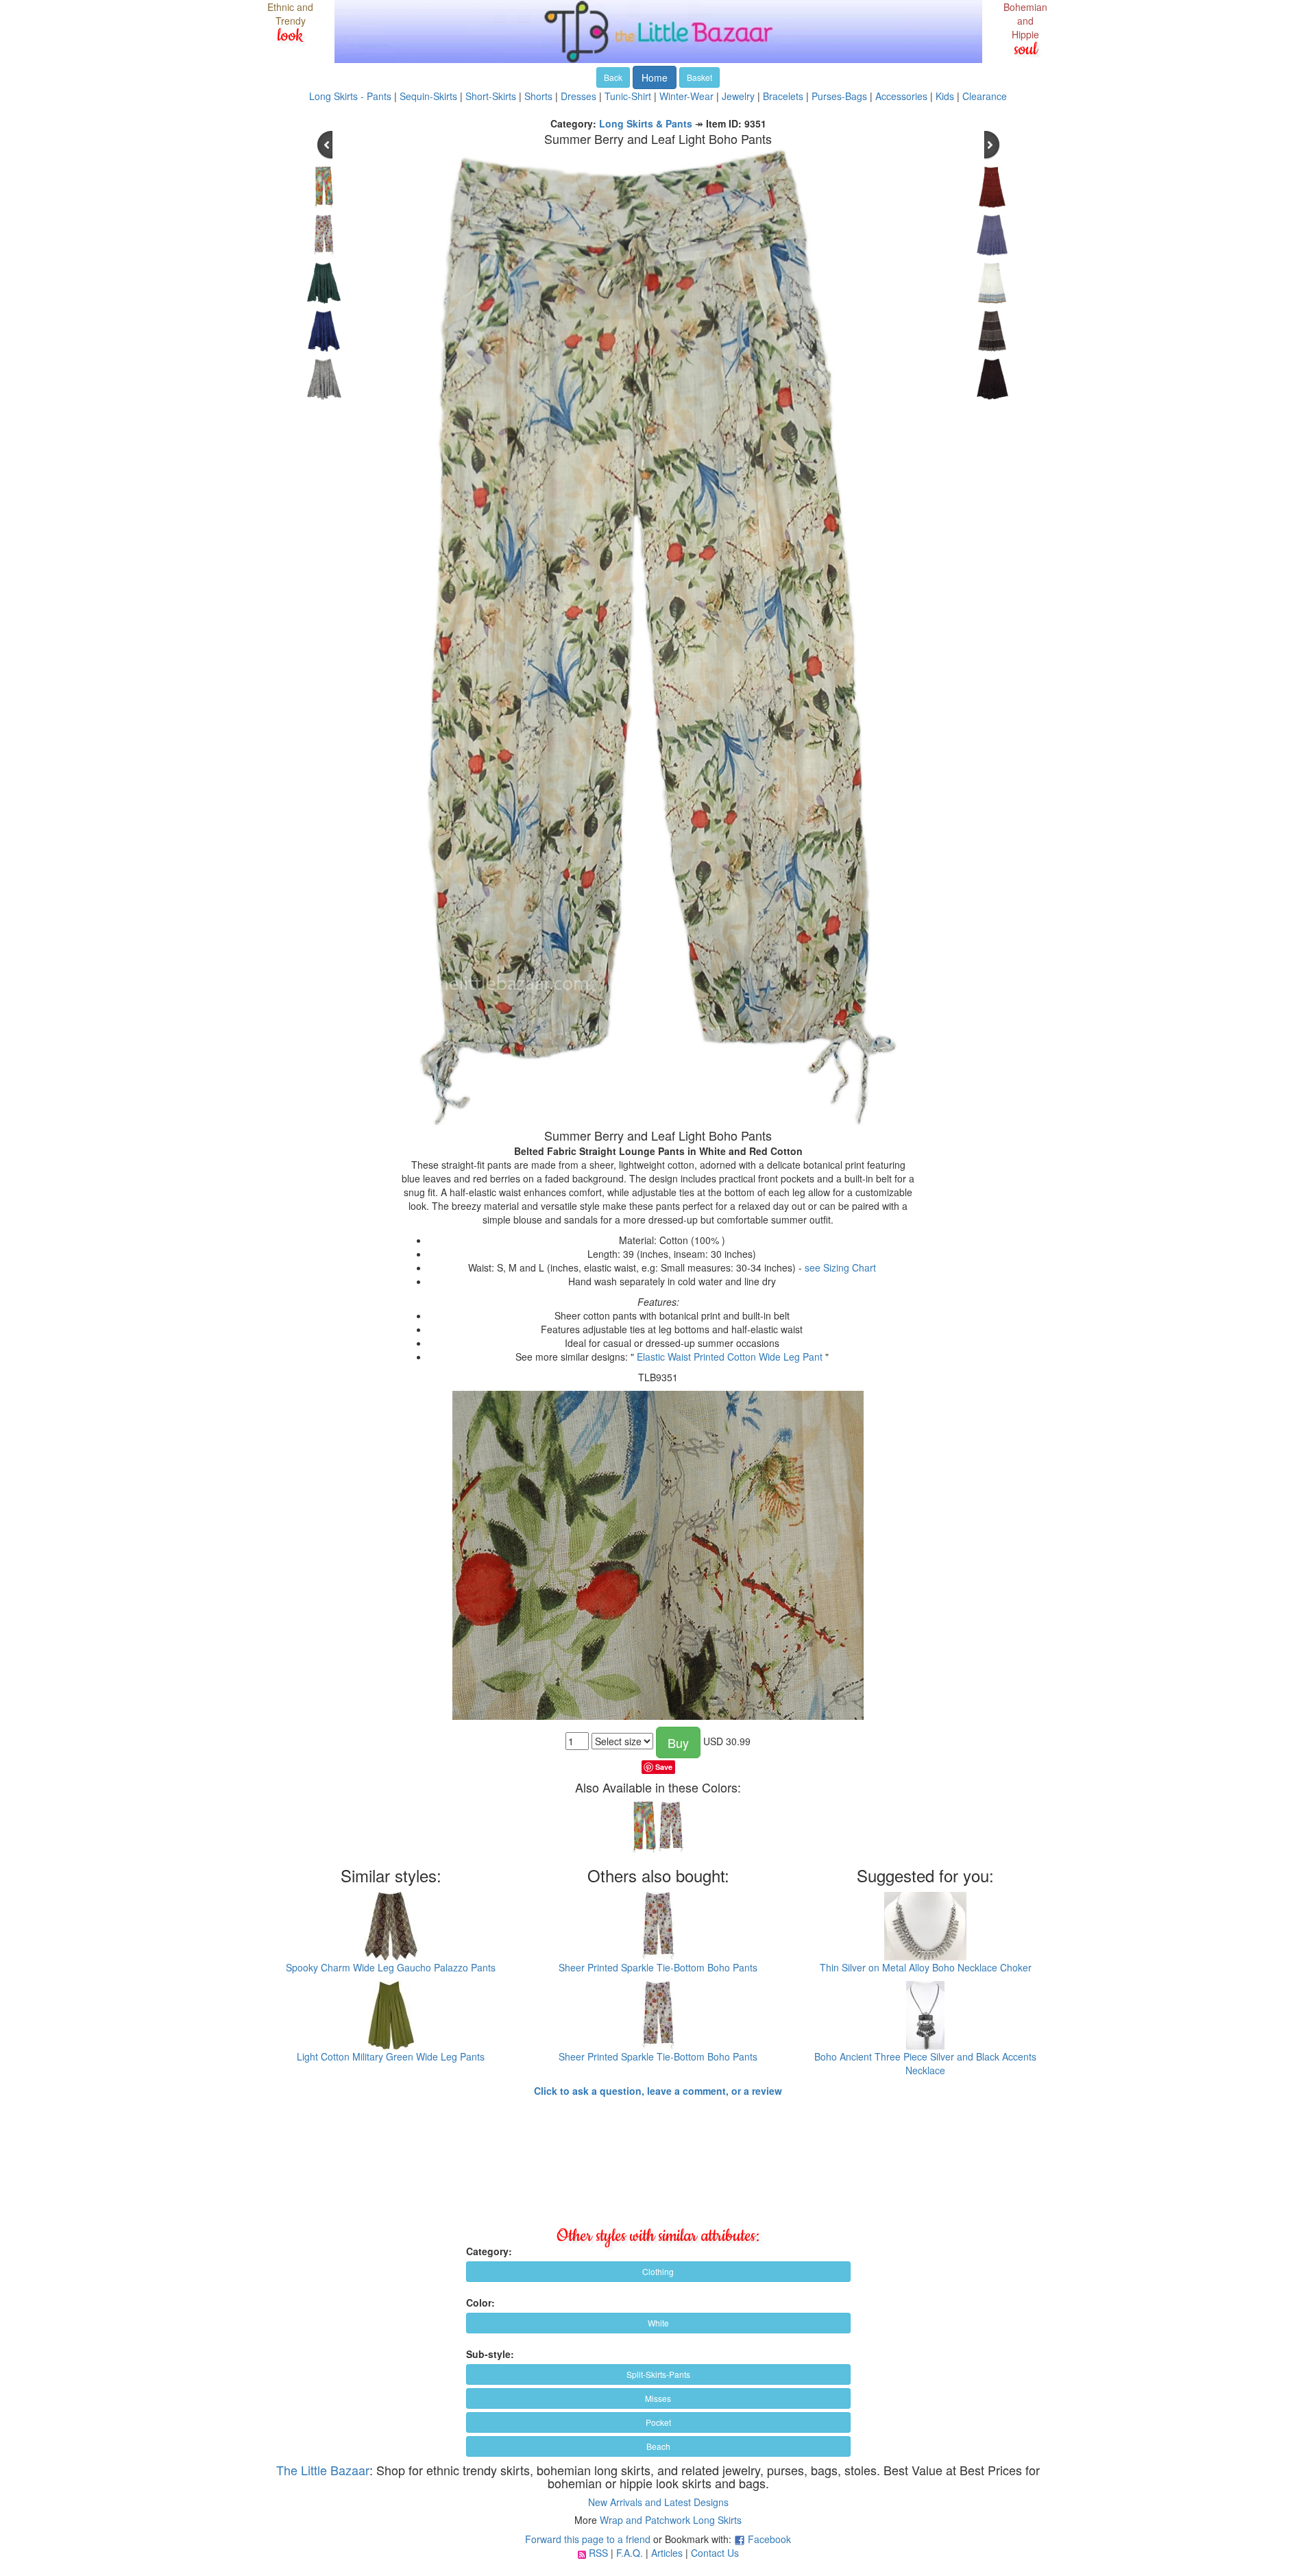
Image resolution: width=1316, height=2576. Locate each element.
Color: (480, 2302)
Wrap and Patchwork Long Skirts (671, 2520)
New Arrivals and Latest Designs (658, 2502)
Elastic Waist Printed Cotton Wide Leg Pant (730, 1357)
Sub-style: (490, 2354)
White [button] (658, 2323)
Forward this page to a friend (588, 2539)
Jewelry (738, 96)
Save (664, 1767)
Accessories (901, 96)
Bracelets (783, 96)
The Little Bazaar (323, 2470)
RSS (598, 2553)
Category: (489, 2251)
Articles (667, 2553)
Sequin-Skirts (428, 96)
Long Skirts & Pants (646, 123)
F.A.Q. (630, 2553)
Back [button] (613, 77)
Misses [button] (658, 2398)
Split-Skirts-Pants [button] (658, 2374)
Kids (945, 96)
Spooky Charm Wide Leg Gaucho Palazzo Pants (391, 1967)
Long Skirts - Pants (350, 96)
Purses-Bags (839, 96)
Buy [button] (678, 1742)
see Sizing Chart (840, 1267)
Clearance (985, 96)
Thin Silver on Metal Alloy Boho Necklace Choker (926, 1967)
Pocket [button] (658, 2422)
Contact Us (715, 2553)
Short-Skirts (491, 96)
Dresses (578, 96)
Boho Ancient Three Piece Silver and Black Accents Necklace (925, 2063)
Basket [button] (699, 77)
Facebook (769, 2539)
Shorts (538, 96)
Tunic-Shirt (628, 96)
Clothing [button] (658, 2271)
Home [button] (655, 77)
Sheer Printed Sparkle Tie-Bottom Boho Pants (658, 1967)
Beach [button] (658, 2446)
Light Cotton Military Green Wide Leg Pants (391, 2056)
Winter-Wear (686, 96)
